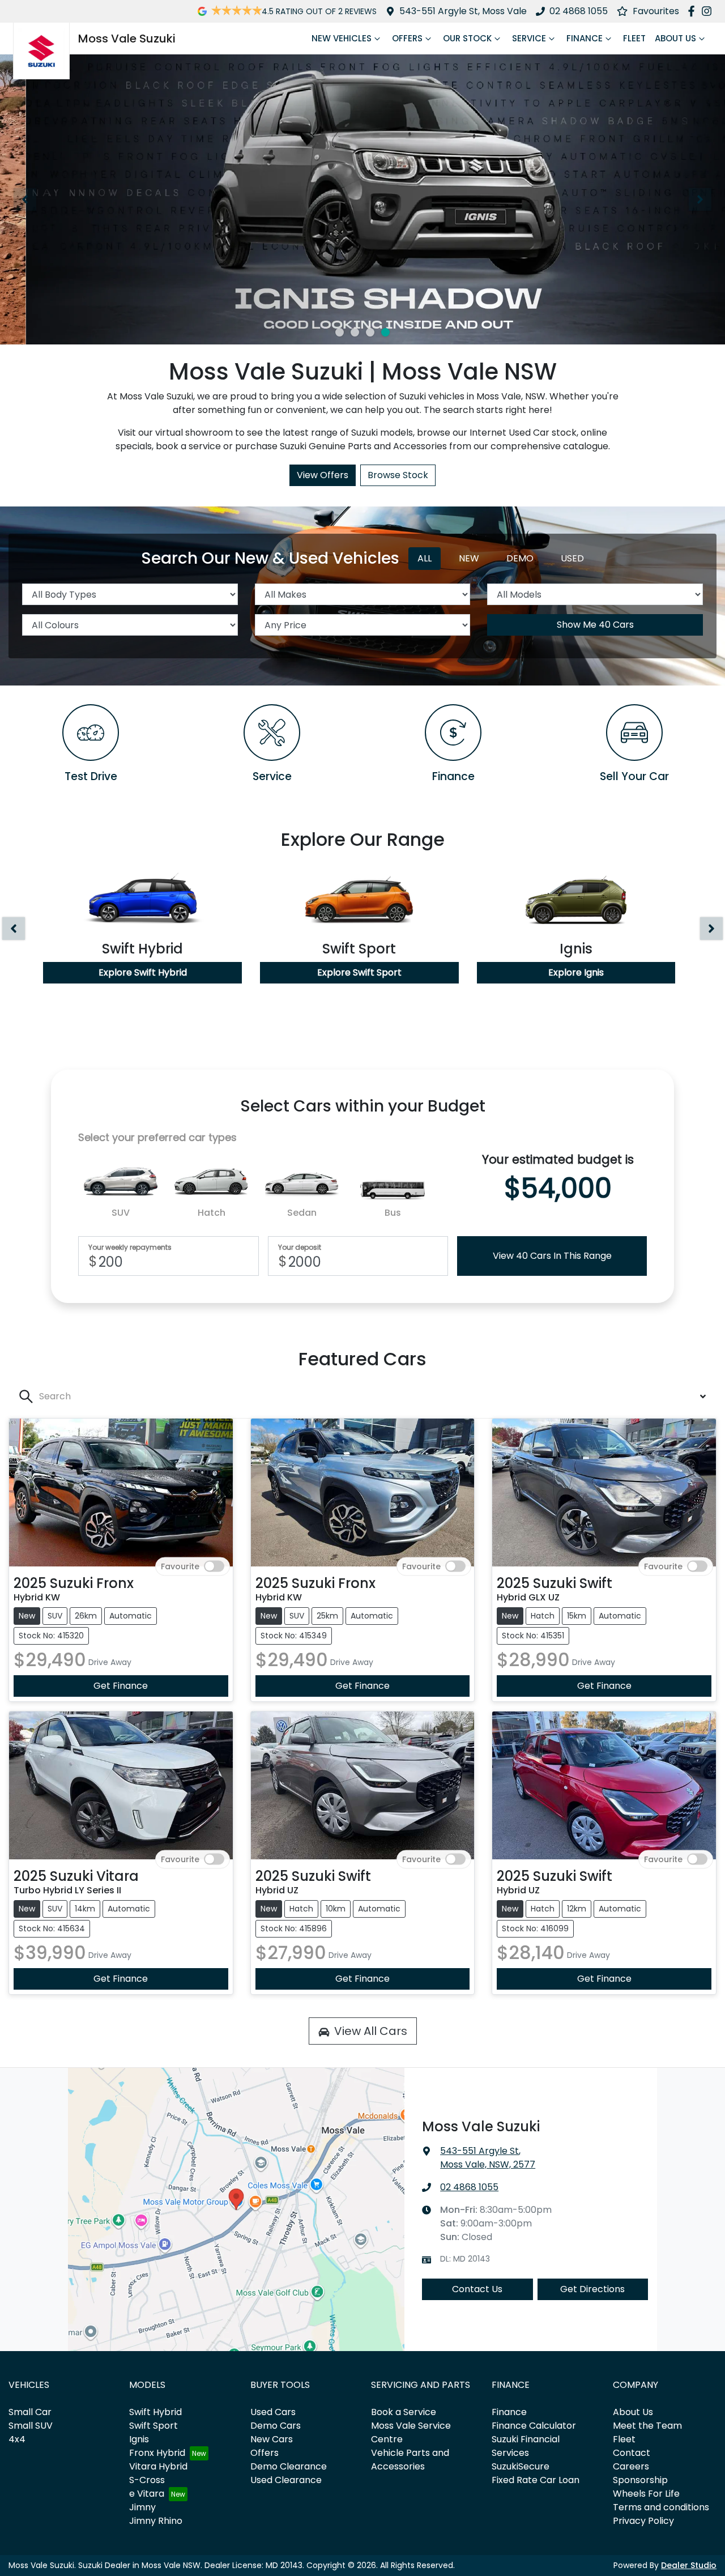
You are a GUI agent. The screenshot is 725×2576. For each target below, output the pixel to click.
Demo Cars (276, 2426)
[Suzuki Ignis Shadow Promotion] (362, 199)
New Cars (272, 2439)
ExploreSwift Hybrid (143, 972)
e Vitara (147, 2494)
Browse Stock (398, 475)
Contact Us (477, 2289)
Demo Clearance (289, 2466)
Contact (632, 2453)
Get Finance (121, 1686)
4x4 (17, 2439)
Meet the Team (647, 2426)
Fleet (634, 38)
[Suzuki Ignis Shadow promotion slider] (385, 332)
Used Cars (273, 2412)
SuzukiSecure (521, 2466)
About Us (675, 38)
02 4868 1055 (579, 11)
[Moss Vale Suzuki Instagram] (709, 11)
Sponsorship (640, 2480)
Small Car (30, 2412)
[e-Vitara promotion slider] (340, 332)
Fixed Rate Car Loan (536, 2480)
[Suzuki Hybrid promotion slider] (355, 332)
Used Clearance (286, 2480)
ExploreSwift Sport (359, 972)
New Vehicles (342, 38)
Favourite (180, 1566)
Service (529, 38)
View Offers (323, 475)
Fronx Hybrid (157, 2453)
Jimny (142, 2507)
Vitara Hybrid (158, 2466)
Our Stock (467, 38)
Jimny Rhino (156, 2521)
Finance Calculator (534, 2426)
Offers (407, 38)
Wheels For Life (646, 2494)
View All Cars (371, 2031)
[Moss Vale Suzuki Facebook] (694, 11)
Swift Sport (153, 2426)
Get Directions (592, 2289)
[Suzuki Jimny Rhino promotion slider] (370, 332)
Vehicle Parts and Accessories (410, 2460)
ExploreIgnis (576, 972)
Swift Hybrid (155, 2412)
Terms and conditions (661, 2507)
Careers (631, 2466)
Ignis (139, 2439)
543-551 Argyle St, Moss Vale (463, 11)
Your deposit (300, 1247)
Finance (585, 38)
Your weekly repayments (130, 1247)
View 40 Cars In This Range (552, 1256)
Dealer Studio (689, 2565)
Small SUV (31, 2426)
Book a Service (404, 2412)
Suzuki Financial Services (526, 2446)
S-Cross (147, 2480)
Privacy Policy (643, 2521)
